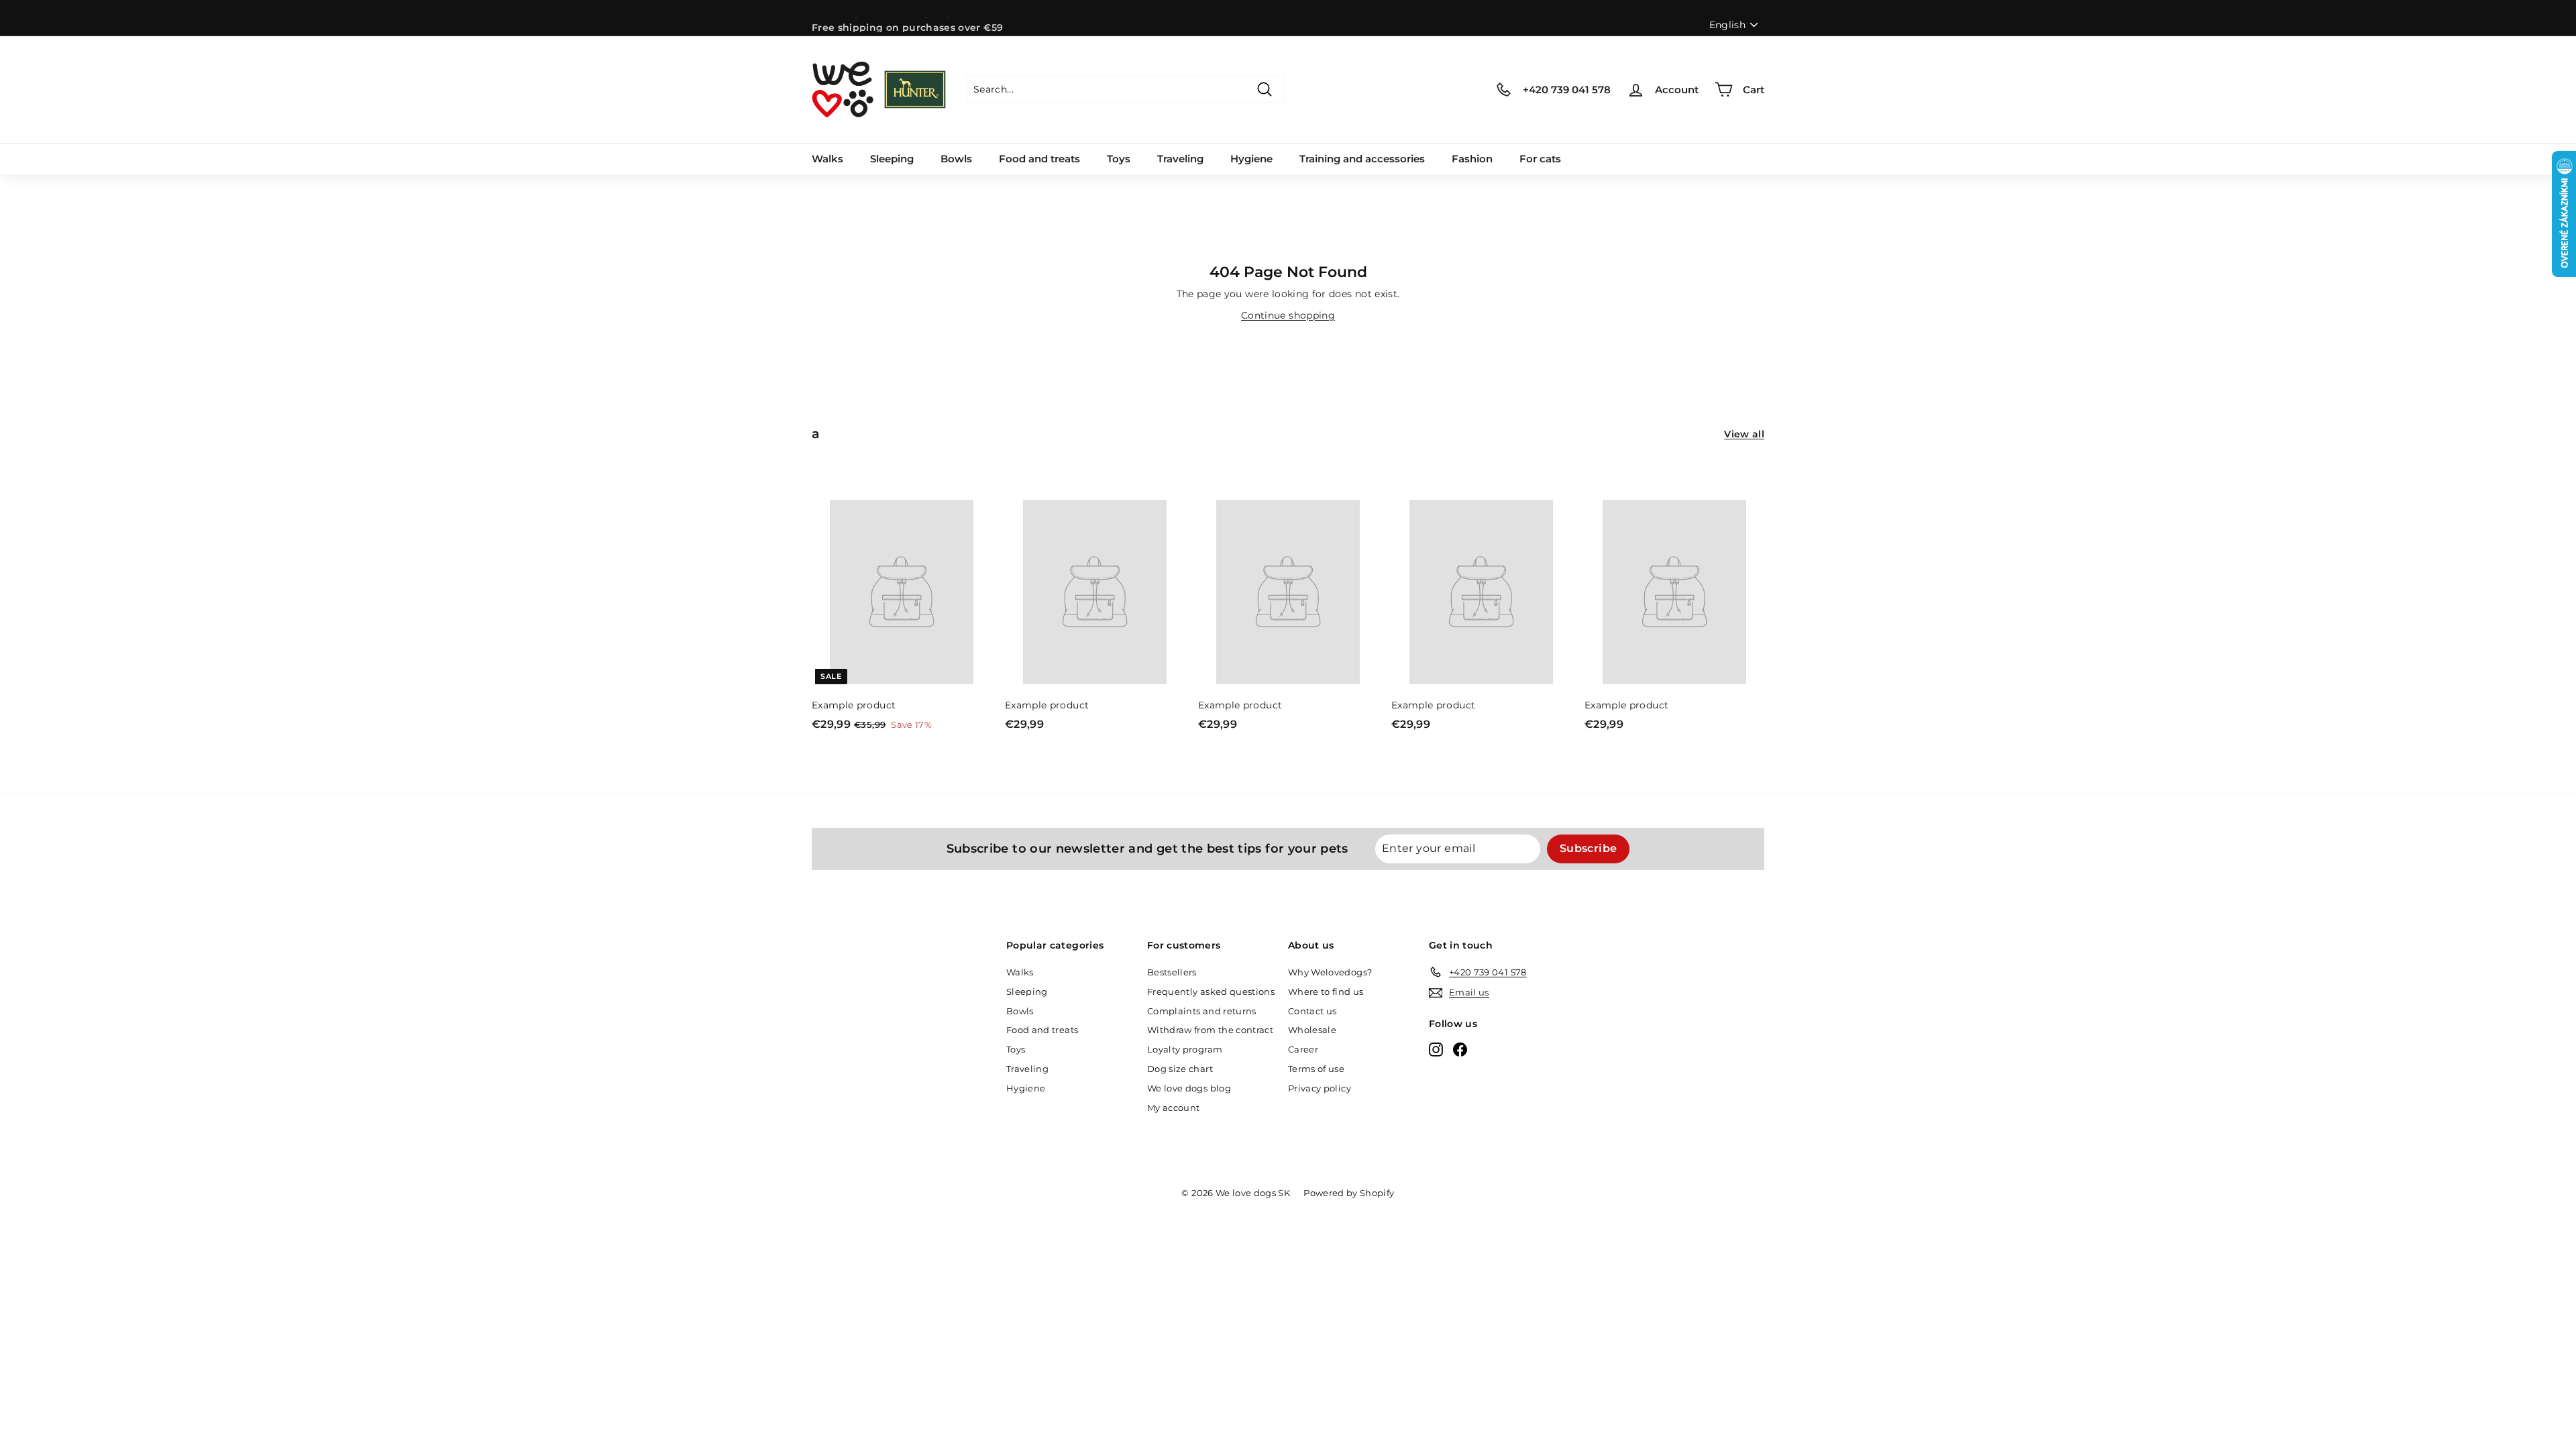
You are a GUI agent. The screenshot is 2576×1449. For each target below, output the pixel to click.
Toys (1119, 159)
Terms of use (1316, 1069)
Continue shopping (1288, 315)
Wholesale (1312, 1030)
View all (1744, 434)
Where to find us (1326, 991)
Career (1303, 1049)
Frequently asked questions (1211, 991)
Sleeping (892, 159)
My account (1174, 1108)
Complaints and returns (1202, 1011)
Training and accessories (1362, 159)
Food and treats (1039, 159)
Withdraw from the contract (1210, 1030)
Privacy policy (1320, 1088)
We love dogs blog (1189, 1088)
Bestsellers (1172, 972)
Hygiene (1251, 159)
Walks (827, 159)
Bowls (956, 159)
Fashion (1472, 159)
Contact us (1312, 1011)
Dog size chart (1180, 1069)
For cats (1540, 159)
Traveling (1180, 159)
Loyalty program (1185, 1049)
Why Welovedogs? (1330, 972)
